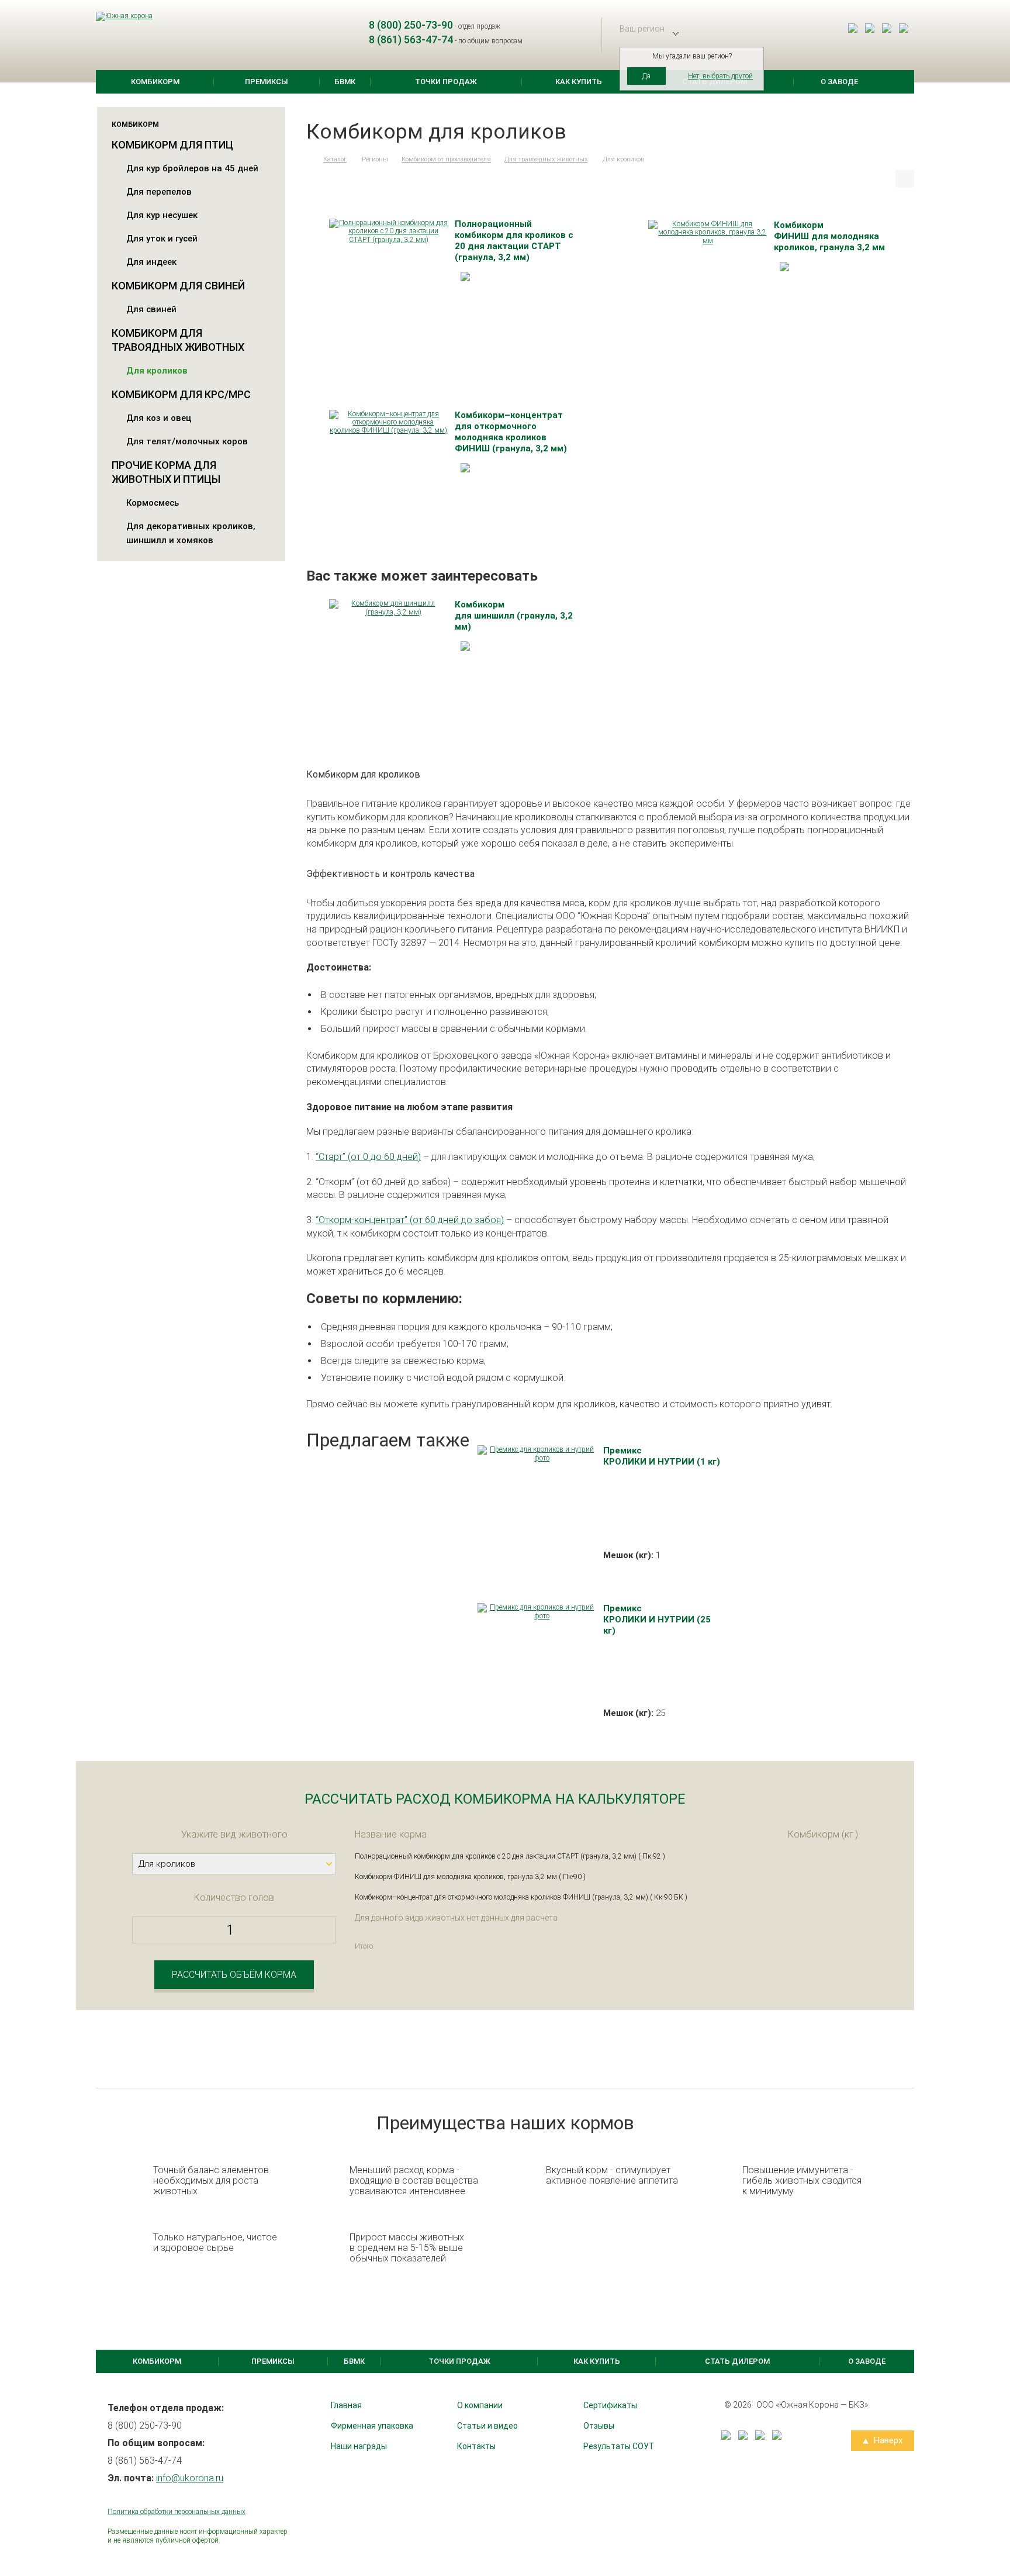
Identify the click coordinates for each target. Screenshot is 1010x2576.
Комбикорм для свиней (178, 286)
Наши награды (359, 2446)
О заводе (839, 82)
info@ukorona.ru (190, 2478)
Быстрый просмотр (388, 231)
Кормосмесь (153, 503)
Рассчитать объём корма (234, 1975)
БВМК (345, 82)
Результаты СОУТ (619, 2446)
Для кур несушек (162, 215)
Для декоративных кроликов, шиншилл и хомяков (191, 533)
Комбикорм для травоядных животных (178, 340)
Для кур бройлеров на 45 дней (192, 168)
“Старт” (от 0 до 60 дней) (368, 1157)
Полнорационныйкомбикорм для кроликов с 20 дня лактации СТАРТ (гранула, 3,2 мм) (514, 241)
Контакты (476, 2446)
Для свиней (151, 309)
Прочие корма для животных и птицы (166, 472)
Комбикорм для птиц (172, 145)
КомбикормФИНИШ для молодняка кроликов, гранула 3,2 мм (829, 236)
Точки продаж (446, 82)
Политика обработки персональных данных (177, 2512)
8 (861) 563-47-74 (411, 39)
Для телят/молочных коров (187, 441)
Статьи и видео (487, 2426)
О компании (480, 2405)
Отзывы (599, 2426)
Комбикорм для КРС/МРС (181, 394)
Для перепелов (159, 192)
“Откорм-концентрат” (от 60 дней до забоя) (410, 1220)
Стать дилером (737, 2361)
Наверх (887, 2440)
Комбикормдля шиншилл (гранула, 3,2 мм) (514, 616)
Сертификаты (610, 2405)
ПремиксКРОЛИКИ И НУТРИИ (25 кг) (657, 1620)
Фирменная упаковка (372, 2426)
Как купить (579, 82)
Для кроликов (157, 371)
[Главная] (308, 159)
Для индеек (151, 262)
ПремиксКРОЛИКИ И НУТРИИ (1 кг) (662, 1456)
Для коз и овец (159, 418)
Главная (346, 2405)
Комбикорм (155, 82)
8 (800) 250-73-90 (411, 25)
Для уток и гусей (162, 239)
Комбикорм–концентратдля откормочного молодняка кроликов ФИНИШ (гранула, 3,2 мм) (511, 432)
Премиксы (267, 82)
